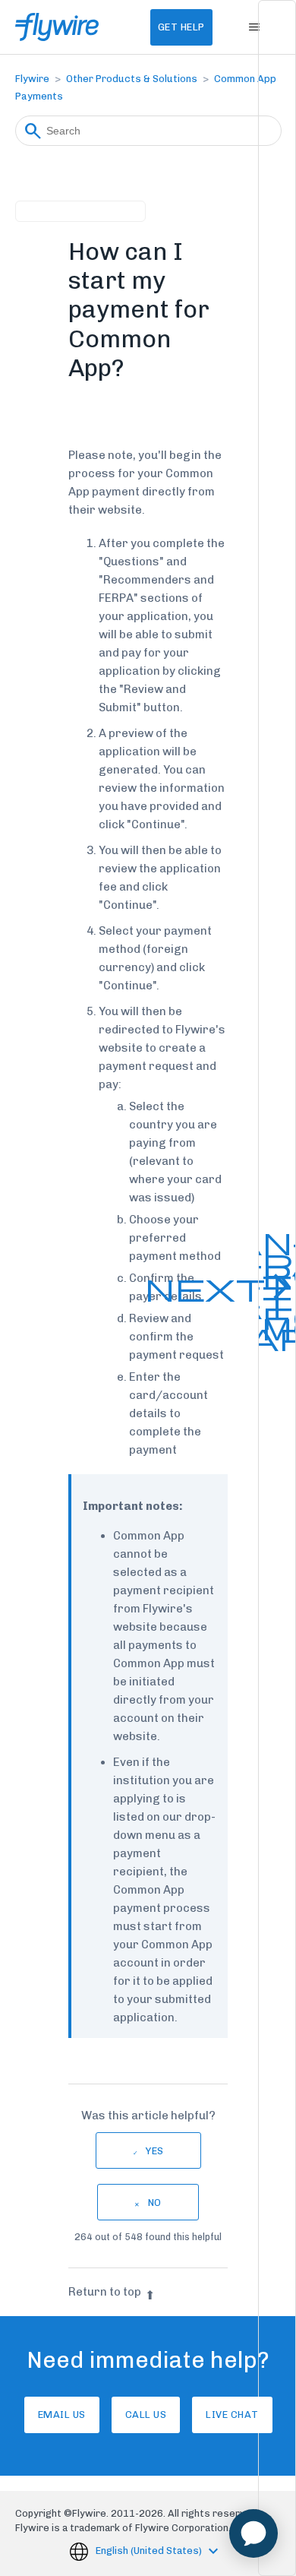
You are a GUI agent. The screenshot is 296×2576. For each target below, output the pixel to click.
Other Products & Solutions (132, 79)
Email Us (62, 2415)
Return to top (105, 2292)
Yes (155, 2151)
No (155, 2203)
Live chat (232, 2415)
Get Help (181, 27)
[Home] (57, 27)
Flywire (32, 79)
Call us (146, 2415)
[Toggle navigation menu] (255, 27)
